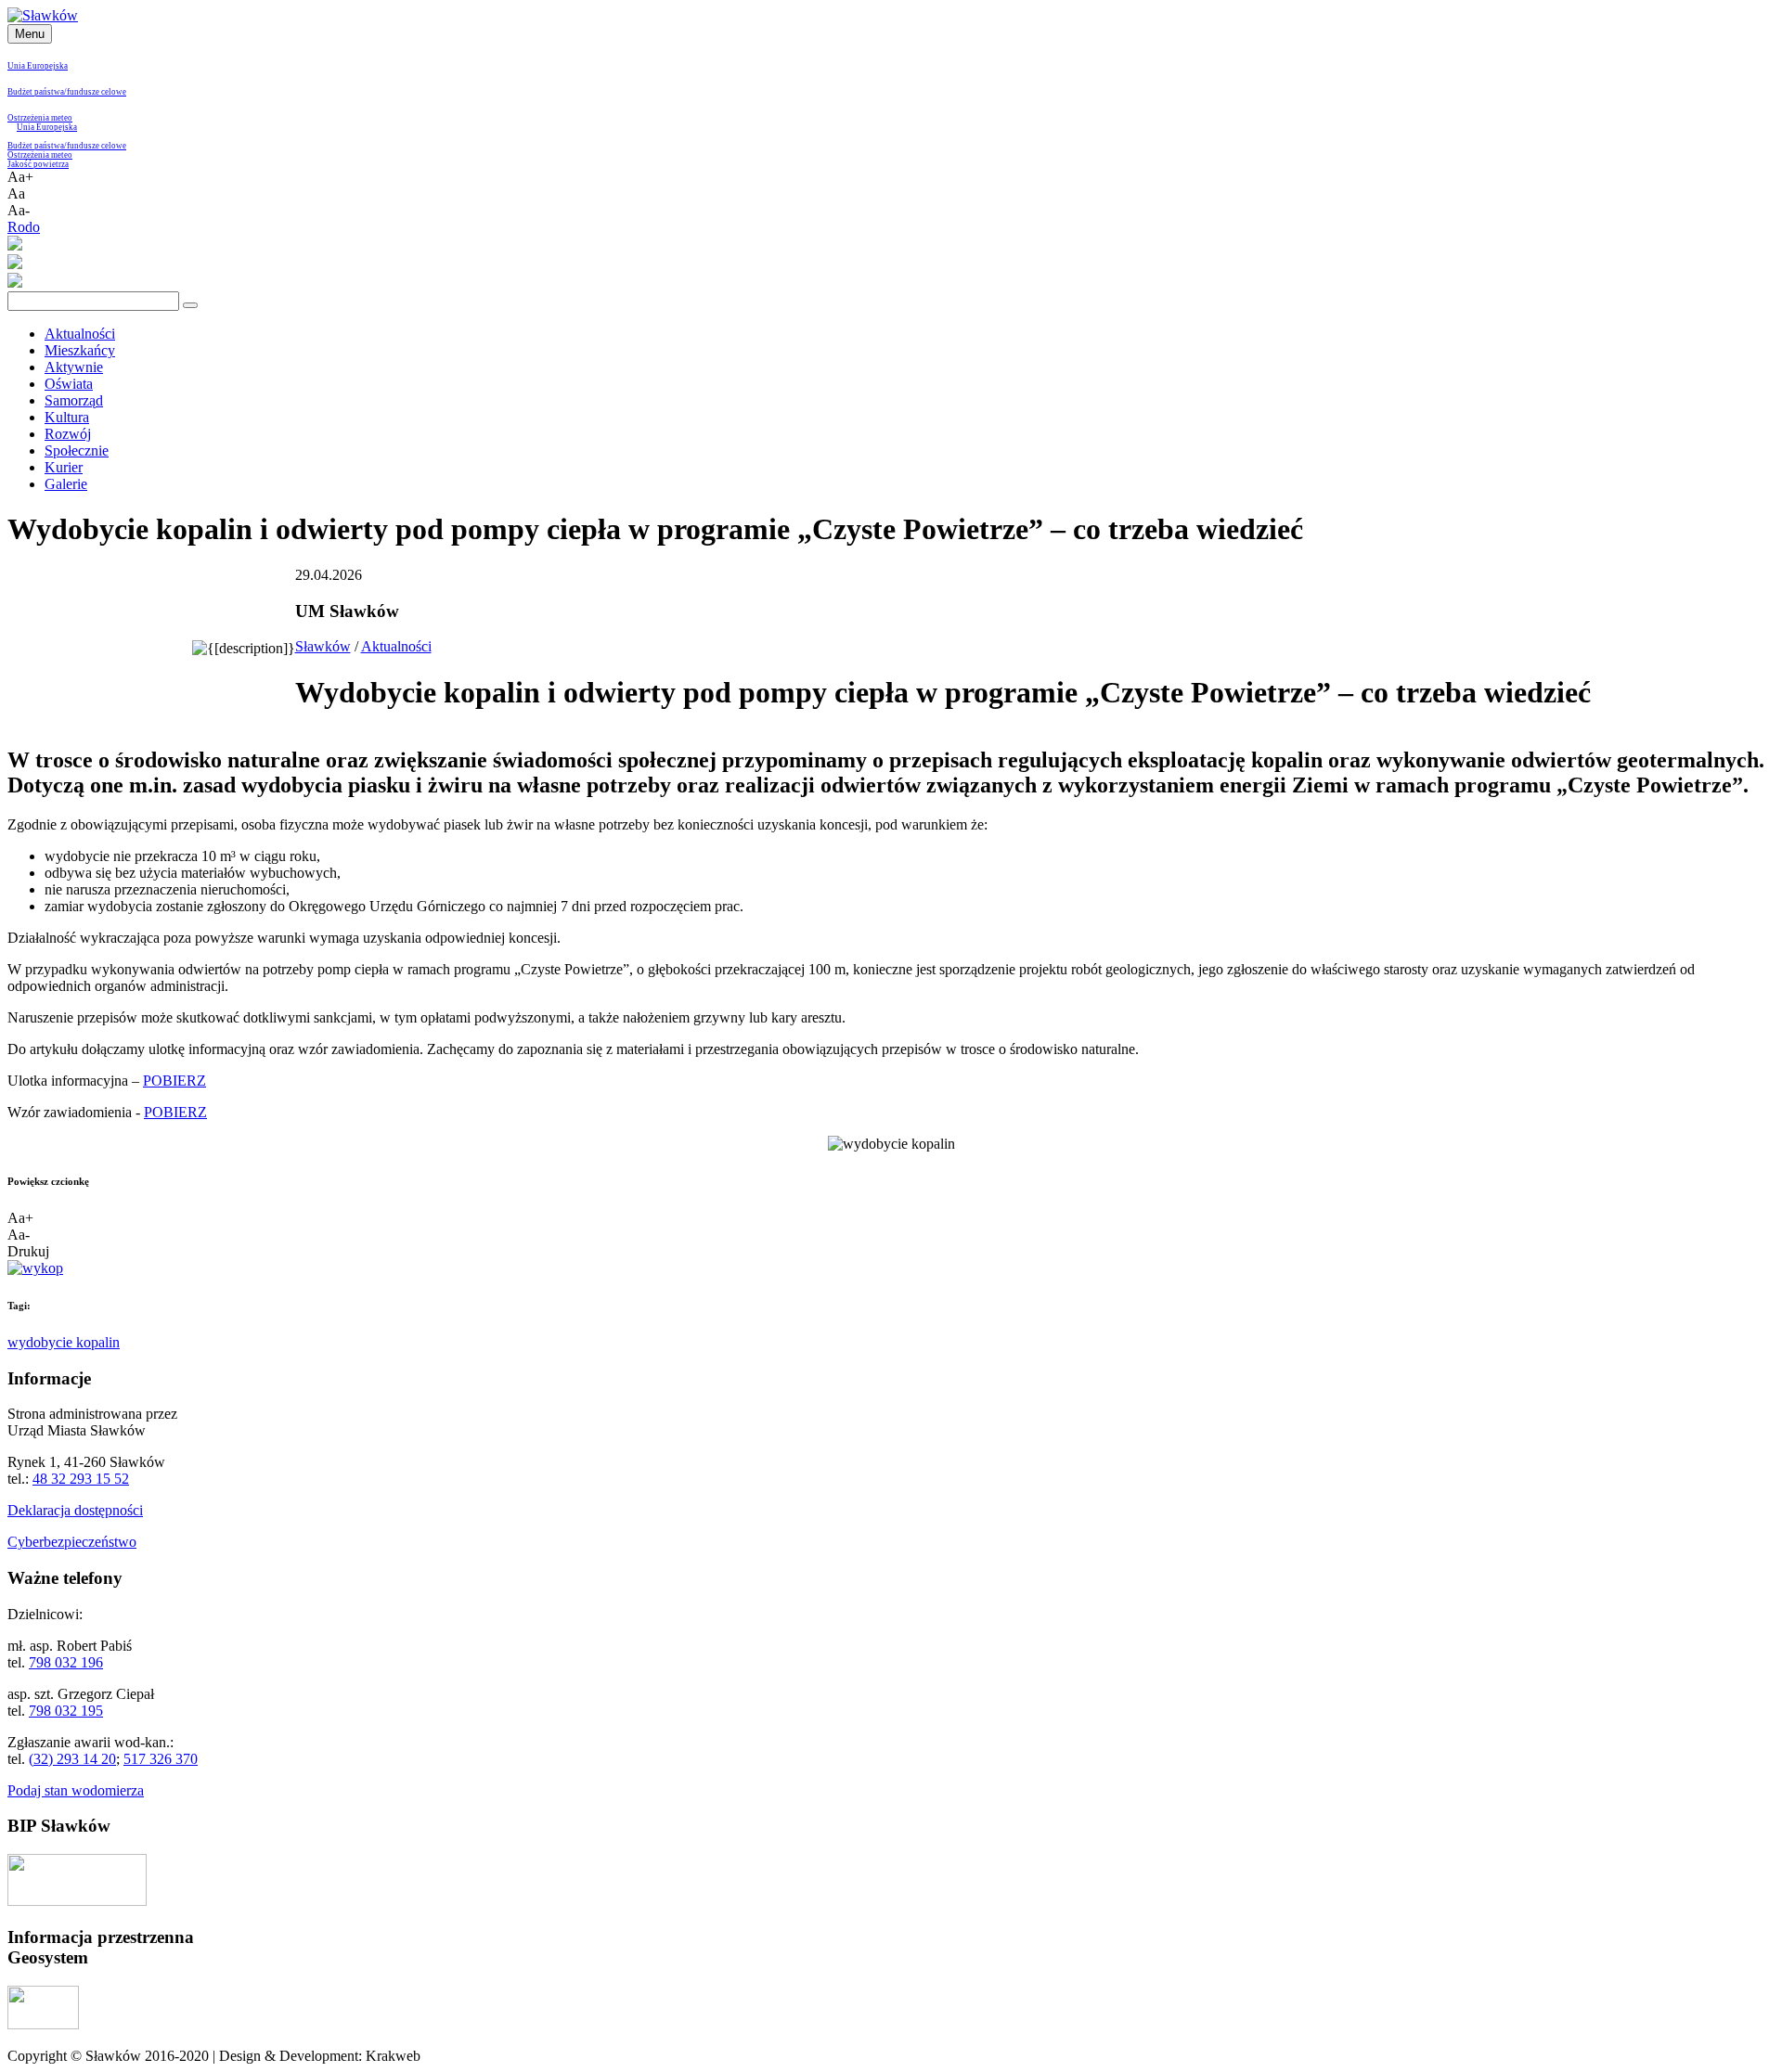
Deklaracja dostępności (75, 1510)
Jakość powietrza (38, 164)
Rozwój (68, 434)
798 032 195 (66, 1711)
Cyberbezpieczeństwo (72, 1542)
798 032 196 (66, 1662)
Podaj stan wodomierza (76, 1790)
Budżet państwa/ (37, 92)
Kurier (64, 467)
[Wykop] (35, 1268)
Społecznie (77, 450)
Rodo (24, 227)
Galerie (66, 484)
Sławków (323, 646)
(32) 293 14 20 (72, 1759)
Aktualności (80, 334)
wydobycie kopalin (64, 1342)
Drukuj (28, 1251)
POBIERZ (174, 1081)
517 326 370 (161, 1759)
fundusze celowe (97, 92)
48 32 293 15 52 (81, 1479)
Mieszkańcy (80, 350)
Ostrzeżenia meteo (40, 118)
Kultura (67, 417)
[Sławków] (43, 15)
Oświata (69, 384)
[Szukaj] (190, 305)
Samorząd (74, 400)
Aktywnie (74, 367)
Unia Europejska (38, 66)
